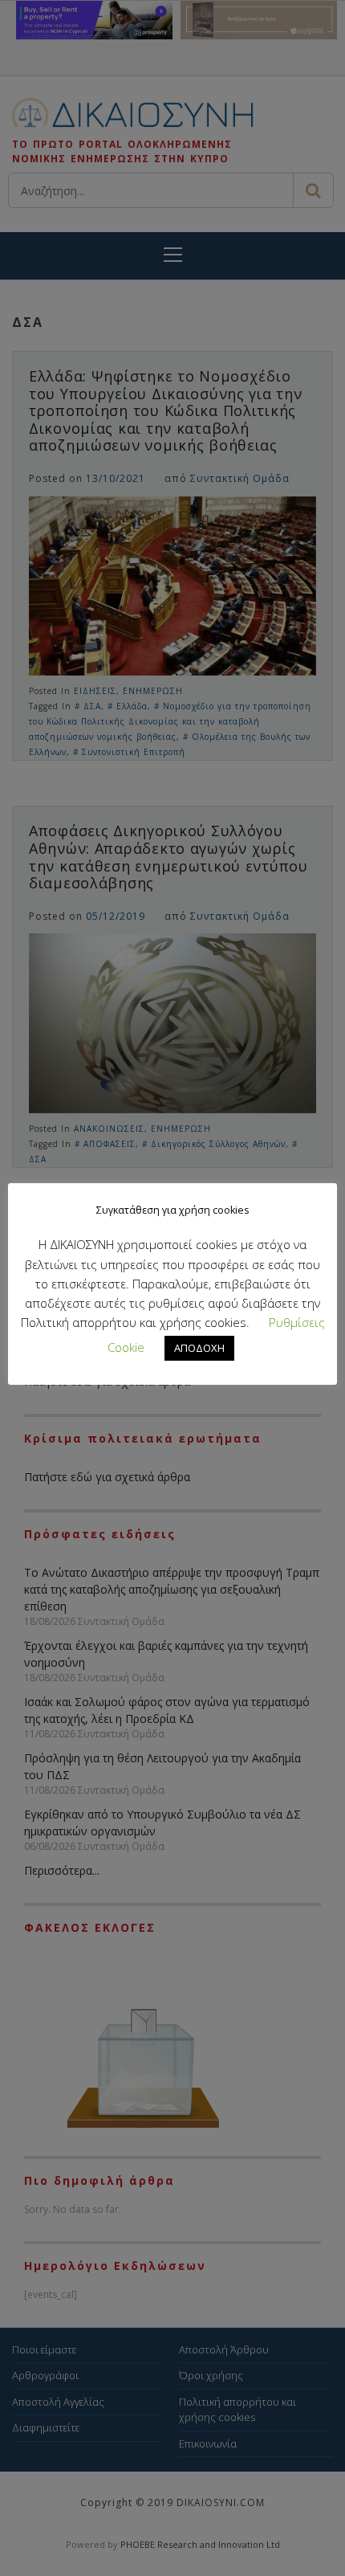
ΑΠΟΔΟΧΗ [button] (199, 1348)
